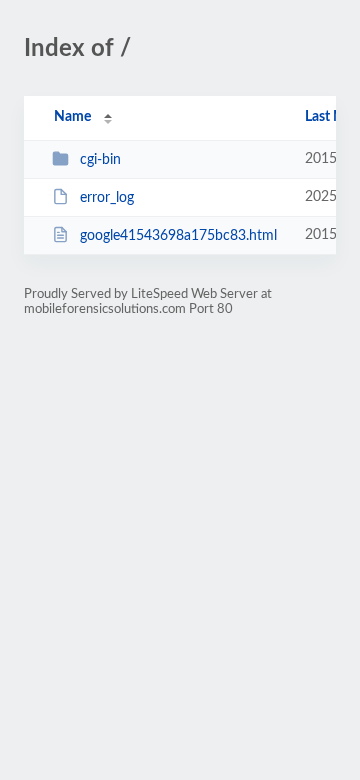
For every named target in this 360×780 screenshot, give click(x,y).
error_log (107, 198)
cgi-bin (100, 160)
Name (72, 117)
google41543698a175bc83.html (178, 236)
